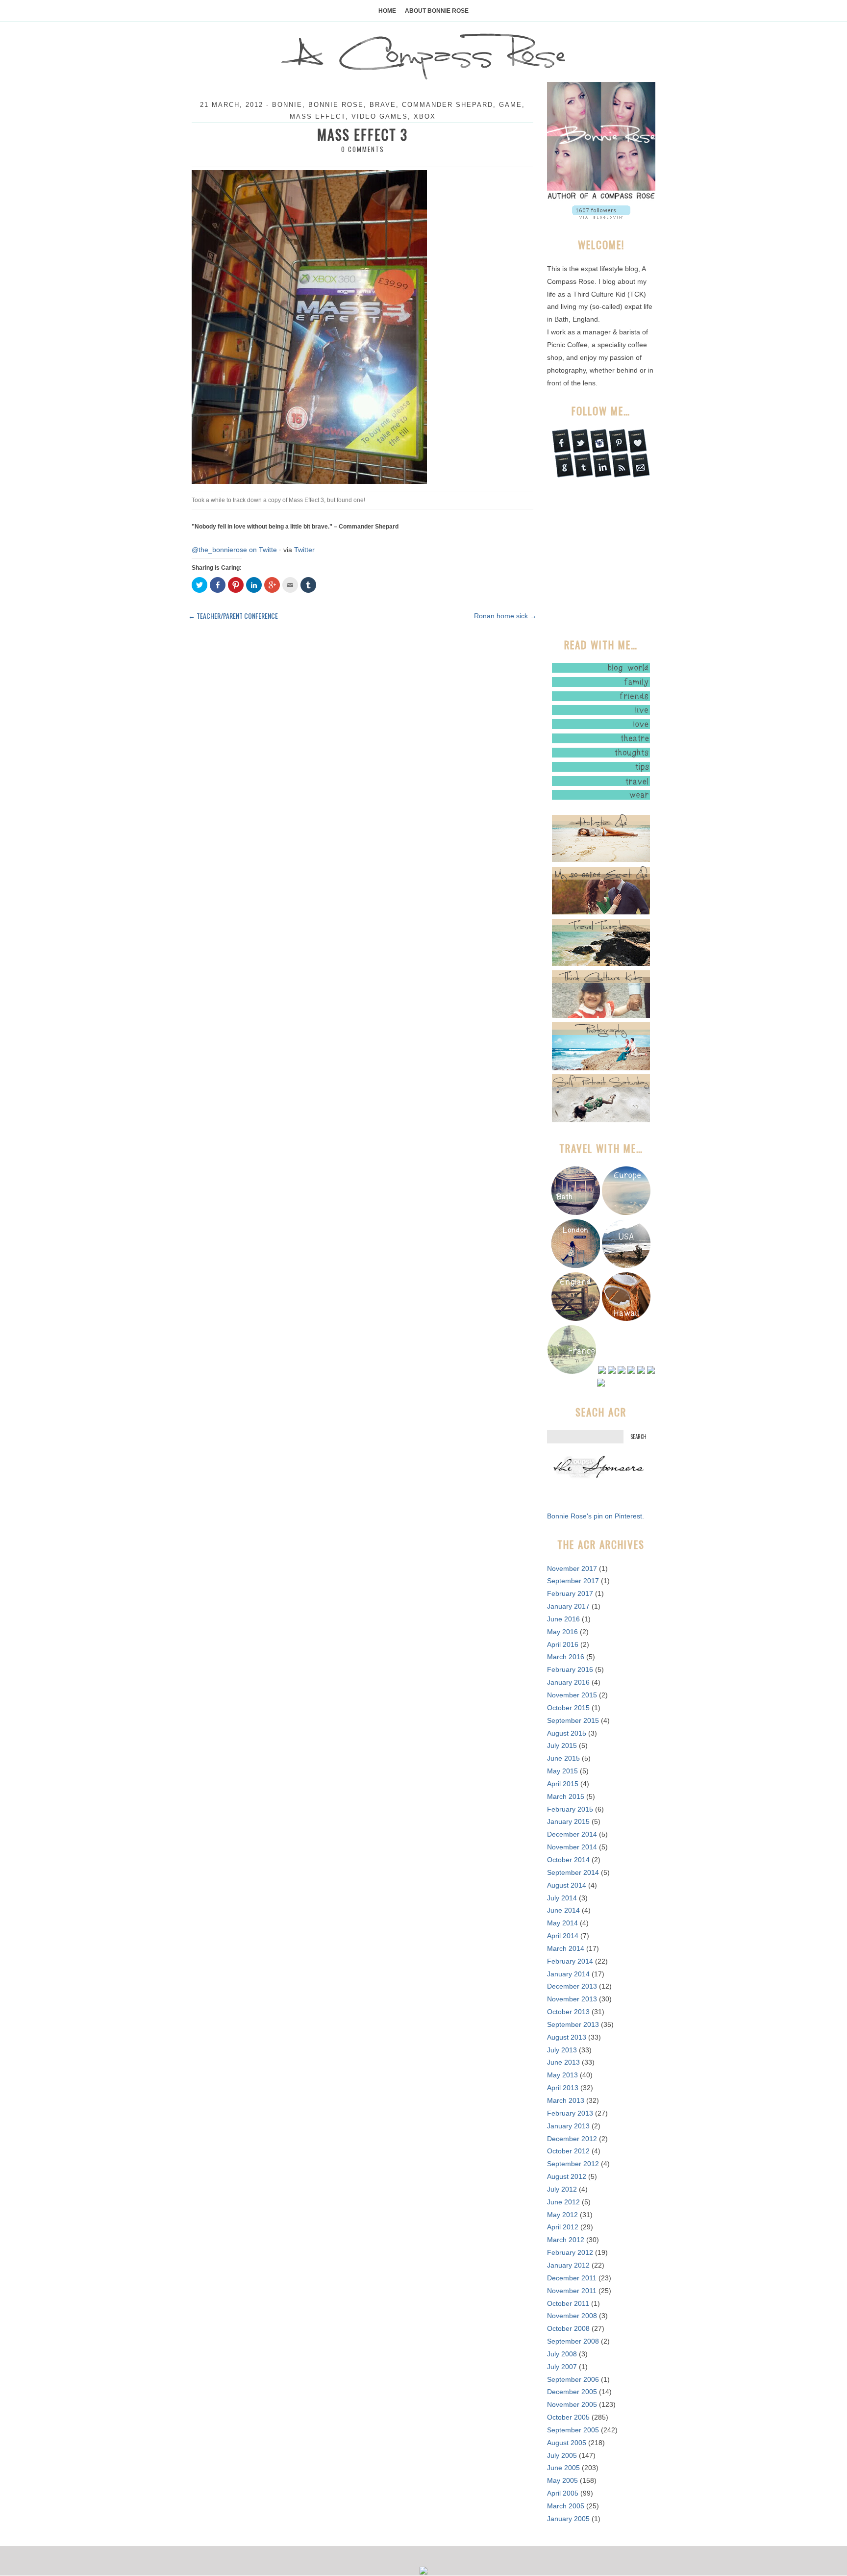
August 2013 (567, 2037)
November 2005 (572, 2404)
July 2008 (562, 2354)
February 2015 (570, 1809)
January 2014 (568, 1974)
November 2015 (572, 1695)
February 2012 (570, 2252)
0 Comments (363, 149)
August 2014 (567, 1885)
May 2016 (562, 1632)
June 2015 (563, 1758)
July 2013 (562, 2050)
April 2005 (563, 2493)
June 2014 (563, 1910)
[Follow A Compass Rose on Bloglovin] (601, 216)
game (511, 105)
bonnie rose (336, 105)
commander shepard (448, 105)
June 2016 (563, 1619)
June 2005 (563, 2468)
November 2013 (572, 1999)
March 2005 (566, 2506)
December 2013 (572, 1986)
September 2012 (573, 2164)
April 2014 (563, 1936)
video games (380, 116)
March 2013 (566, 2100)
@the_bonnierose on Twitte (234, 550)
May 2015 (562, 1771)
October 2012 (568, 2151)
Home (387, 11)
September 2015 (573, 1720)
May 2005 (562, 2480)
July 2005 (562, 2455)
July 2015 (562, 1745)
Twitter (304, 550)
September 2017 (573, 1581)
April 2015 (563, 1784)
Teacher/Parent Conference (233, 616)
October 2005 (568, 2417)
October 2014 (568, 1860)
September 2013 (573, 2024)
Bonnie (287, 105)
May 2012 (562, 2215)
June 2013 (563, 2062)
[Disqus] (362, 752)
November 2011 (572, 2291)
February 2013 (570, 2113)
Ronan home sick (505, 616)
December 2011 (572, 2278)
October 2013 (568, 2012)
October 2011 (568, 2303)
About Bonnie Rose (437, 11)
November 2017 (572, 1568)
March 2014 (566, 1948)
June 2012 (563, 2202)
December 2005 (572, 2392)
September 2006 (573, 2379)
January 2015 (568, 1821)
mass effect (318, 116)
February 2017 (570, 1593)
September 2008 (573, 2341)
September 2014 (573, 1872)
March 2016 (566, 1657)
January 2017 (568, 1606)
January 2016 (568, 1682)
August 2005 (567, 2443)
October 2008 (568, 2328)
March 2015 (566, 1796)
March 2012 (566, 2240)
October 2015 (568, 1708)
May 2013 (562, 2075)
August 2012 (567, 2176)
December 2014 (572, 1834)
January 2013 (568, 2126)
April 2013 (563, 2088)
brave (383, 105)
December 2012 (572, 2139)
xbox (425, 116)
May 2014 (562, 1923)
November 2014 (572, 1847)
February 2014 (570, 1961)
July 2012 (562, 2189)
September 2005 (573, 2430)
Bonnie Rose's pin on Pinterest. (596, 1516)
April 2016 (563, 1644)
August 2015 (567, 1733)
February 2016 (570, 1669)
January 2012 (568, 2265)
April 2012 (563, 2227)
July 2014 (562, 1898)
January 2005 (568, 2519)
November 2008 (572, 2316)
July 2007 (562, 2367)
